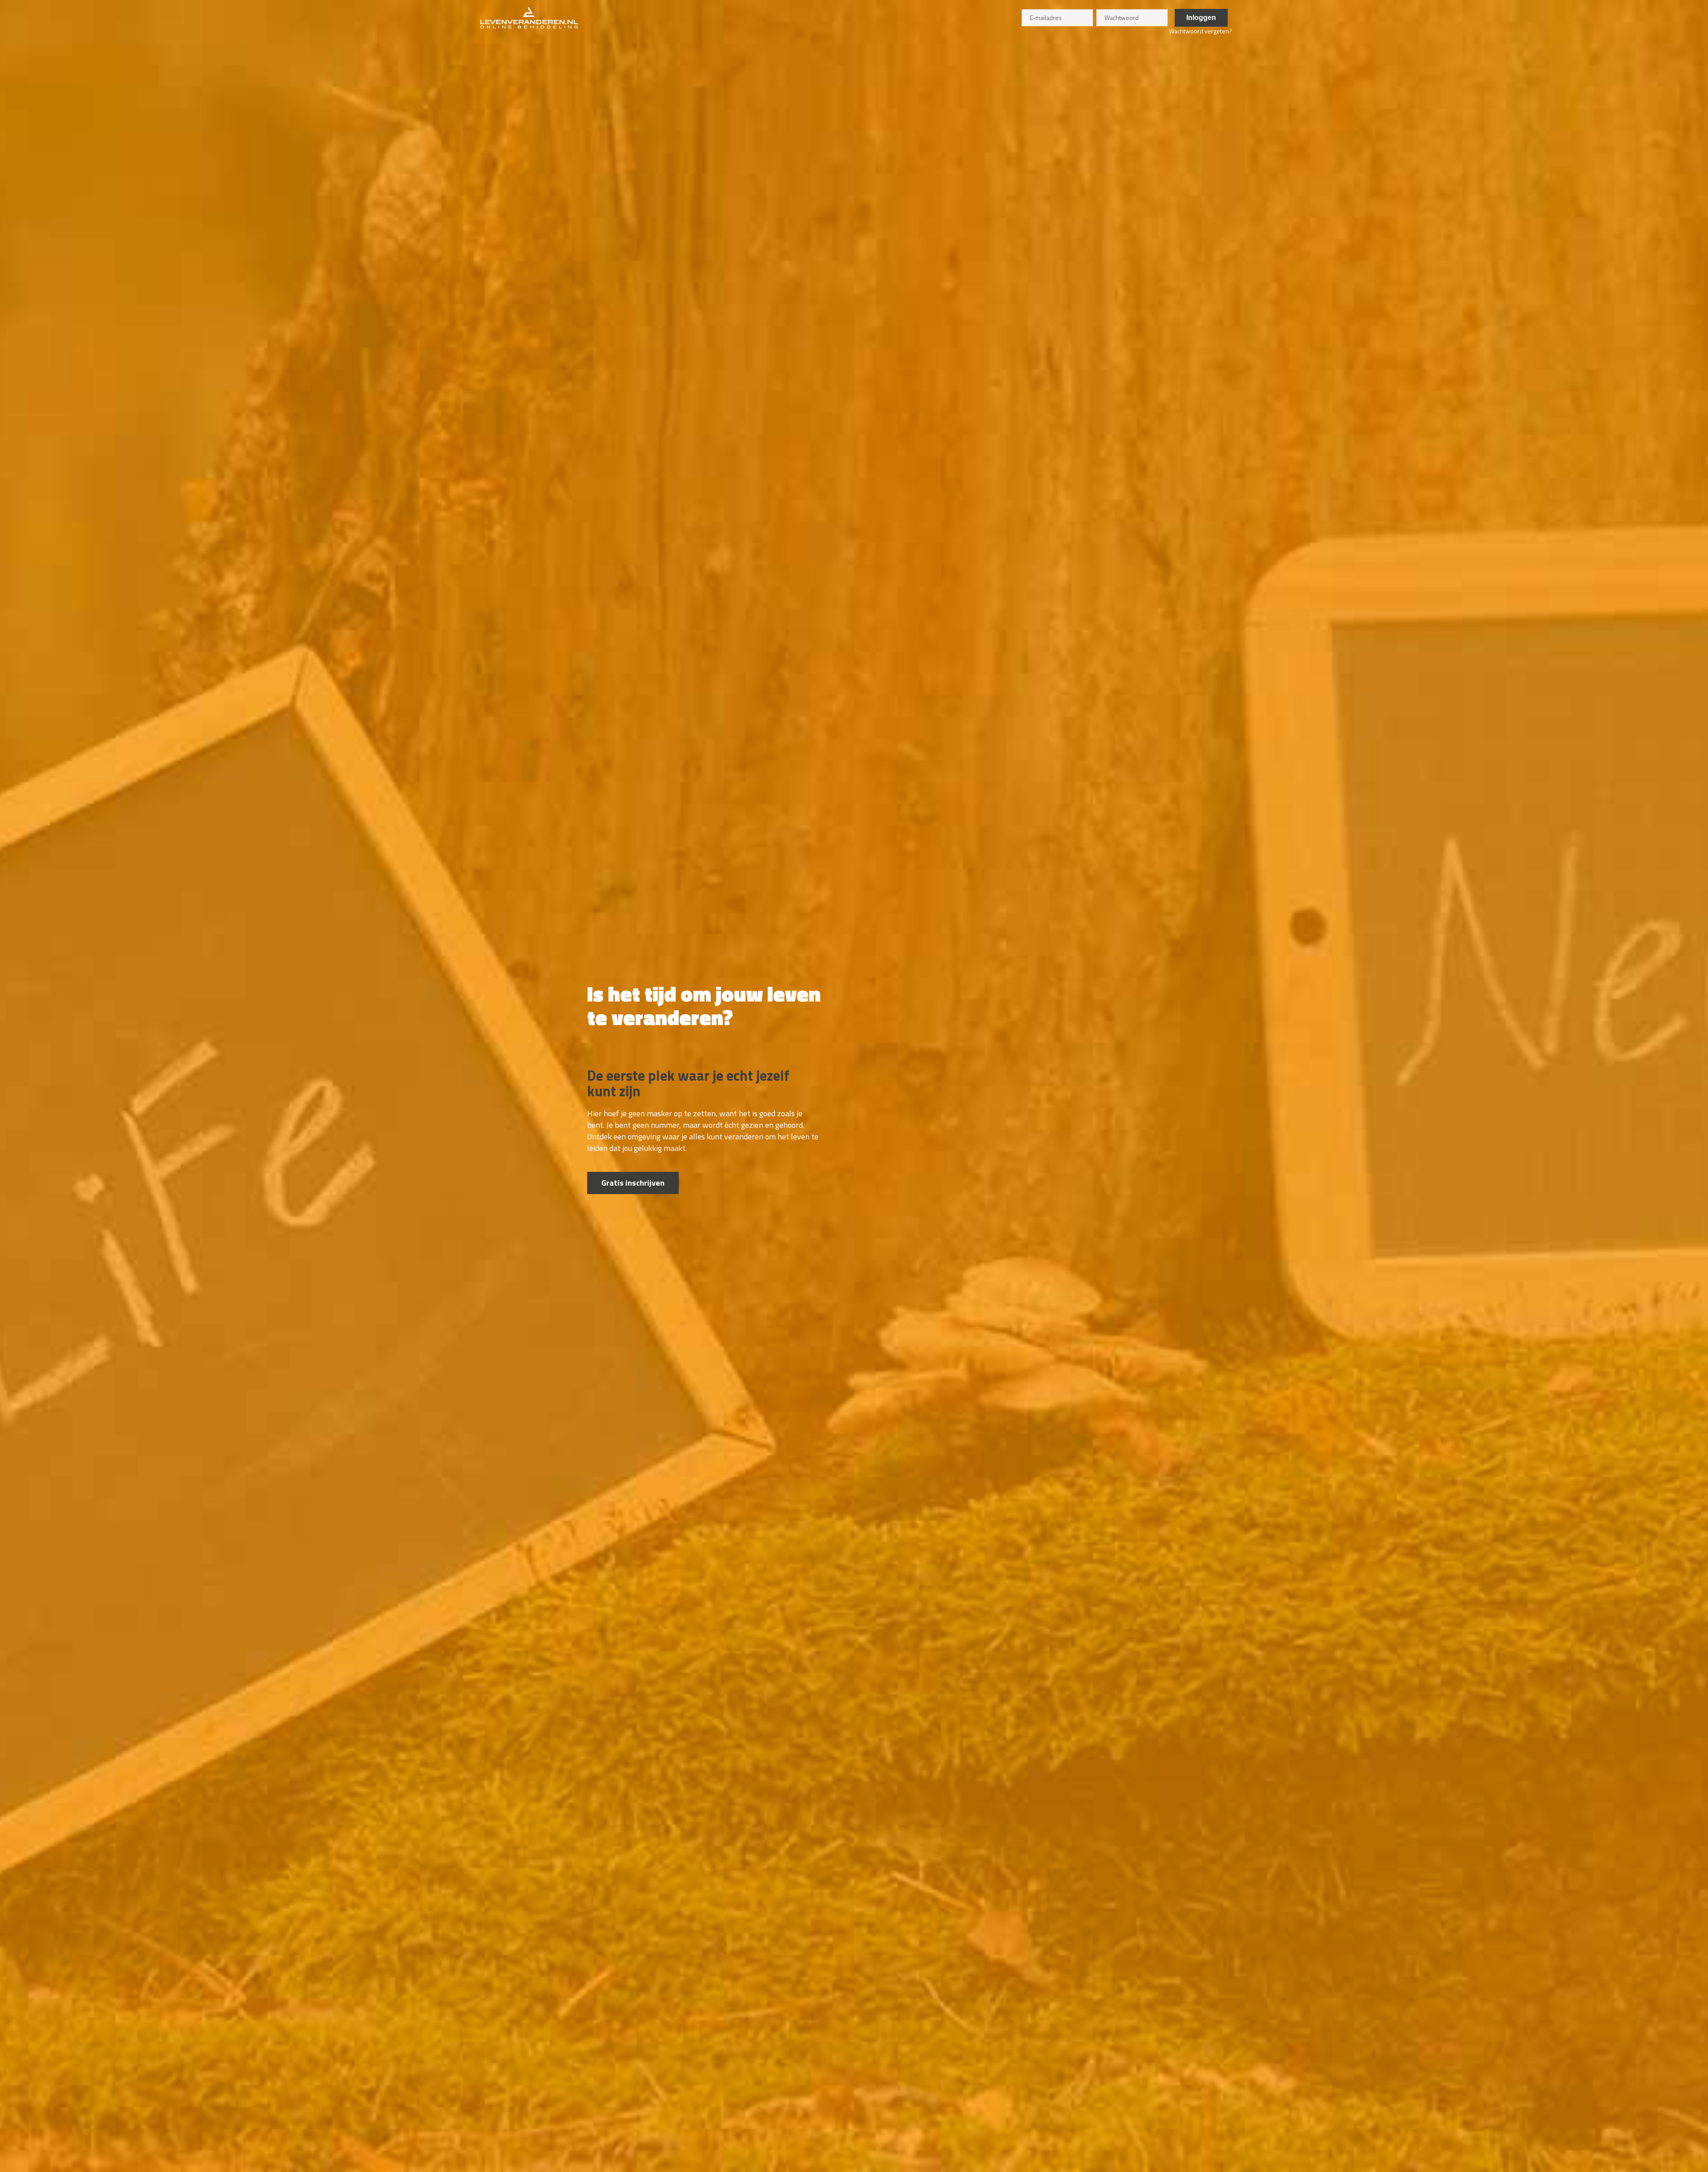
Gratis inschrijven (633, 1183)
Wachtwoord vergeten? (1200, 31)
